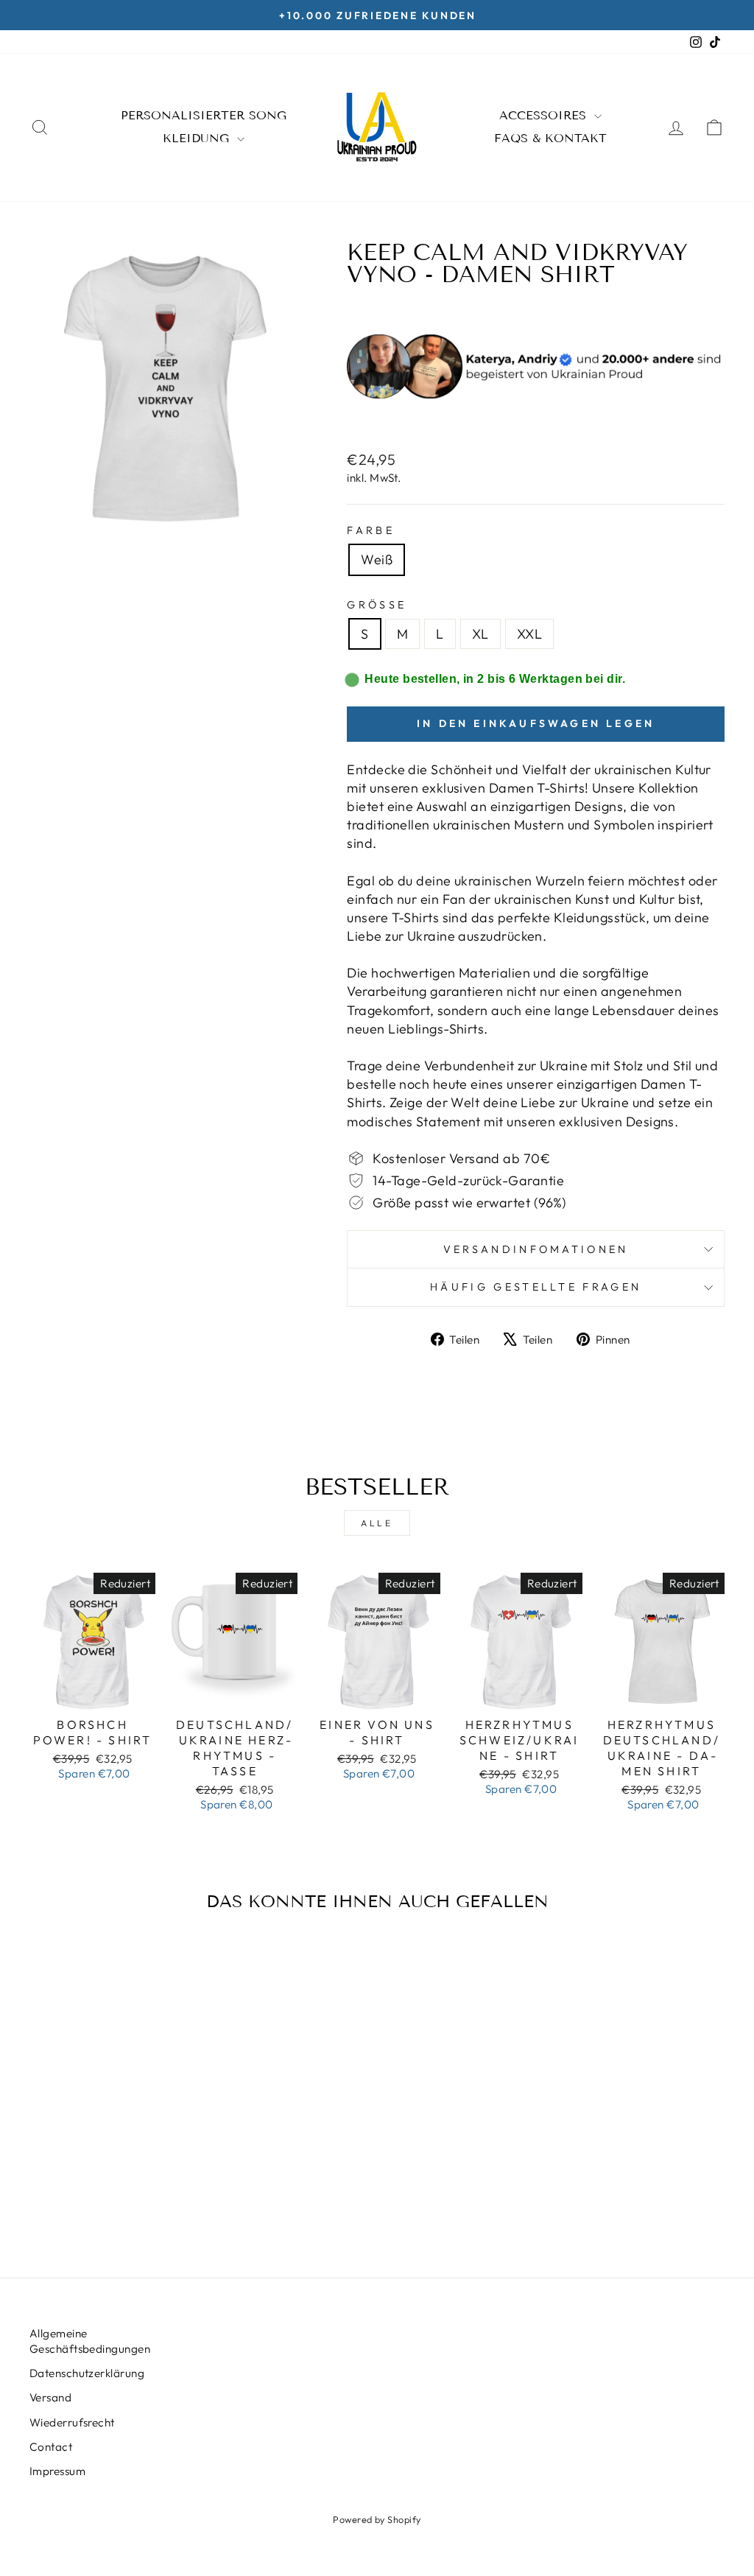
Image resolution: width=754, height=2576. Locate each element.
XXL (529, 634)
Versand (50, 2397)
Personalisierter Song (204, 115)
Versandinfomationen (536, 1249)
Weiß (377, 559)
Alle (377, 1523)
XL (480, 634)
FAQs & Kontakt (550, 138)
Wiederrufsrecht (72, 2422)
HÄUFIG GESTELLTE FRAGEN (536, 1287)
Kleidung (198, 138)
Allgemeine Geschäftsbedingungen (90, 2341)
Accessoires (545, 115)
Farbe (371, 530)
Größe (377, 605)
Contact (51, 2447)
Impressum (57, 2471)
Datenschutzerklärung (87, 2373)
